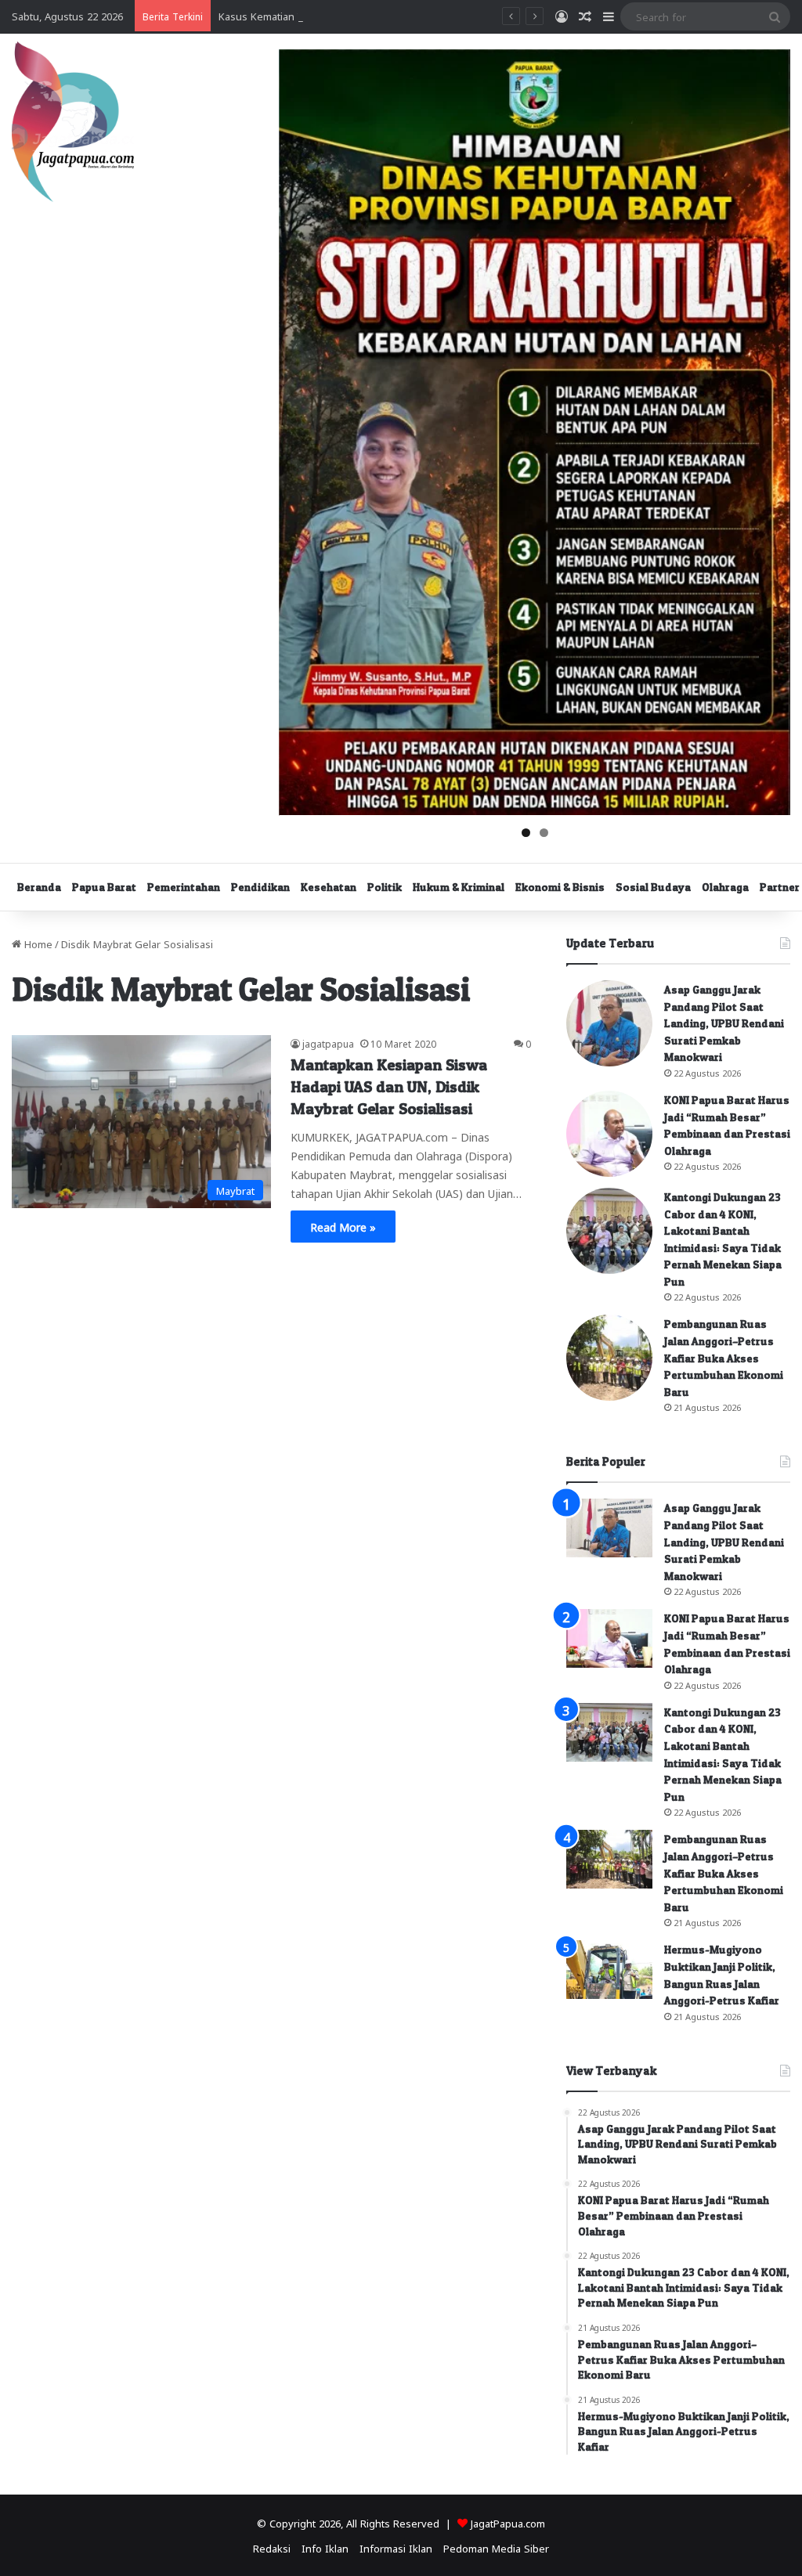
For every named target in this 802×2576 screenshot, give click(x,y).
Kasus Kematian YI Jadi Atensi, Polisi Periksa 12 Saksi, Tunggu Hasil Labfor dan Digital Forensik (445, 15)
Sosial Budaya (653, 887)
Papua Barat (104, 887)
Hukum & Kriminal (459, 887)
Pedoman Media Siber (496, 2547)
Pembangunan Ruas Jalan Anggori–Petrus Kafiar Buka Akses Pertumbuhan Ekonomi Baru (724, 1357)
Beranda (39, 887)
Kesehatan (329, 887)
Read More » (343, 1226)
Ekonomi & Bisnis (560, 887)
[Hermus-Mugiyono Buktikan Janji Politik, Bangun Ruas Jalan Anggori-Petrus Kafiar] (609, 1970)
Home (37, 943)
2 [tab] (544, 833)
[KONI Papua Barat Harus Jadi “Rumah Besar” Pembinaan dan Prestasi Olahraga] (609, 1134)
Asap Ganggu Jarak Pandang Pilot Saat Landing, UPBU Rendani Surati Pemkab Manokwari (724, 1023)
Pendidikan (260, 887)
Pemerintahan (184, 887)
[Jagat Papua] (73, 122)
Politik (385, 887)
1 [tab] (526, 833)
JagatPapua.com (508, 2522)
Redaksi (272, 2547)
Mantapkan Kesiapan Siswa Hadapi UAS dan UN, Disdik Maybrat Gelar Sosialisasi (389, 1087)
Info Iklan (325, 2547)
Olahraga (725, 887)
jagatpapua (328, 1043)
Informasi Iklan (396, 2547)
